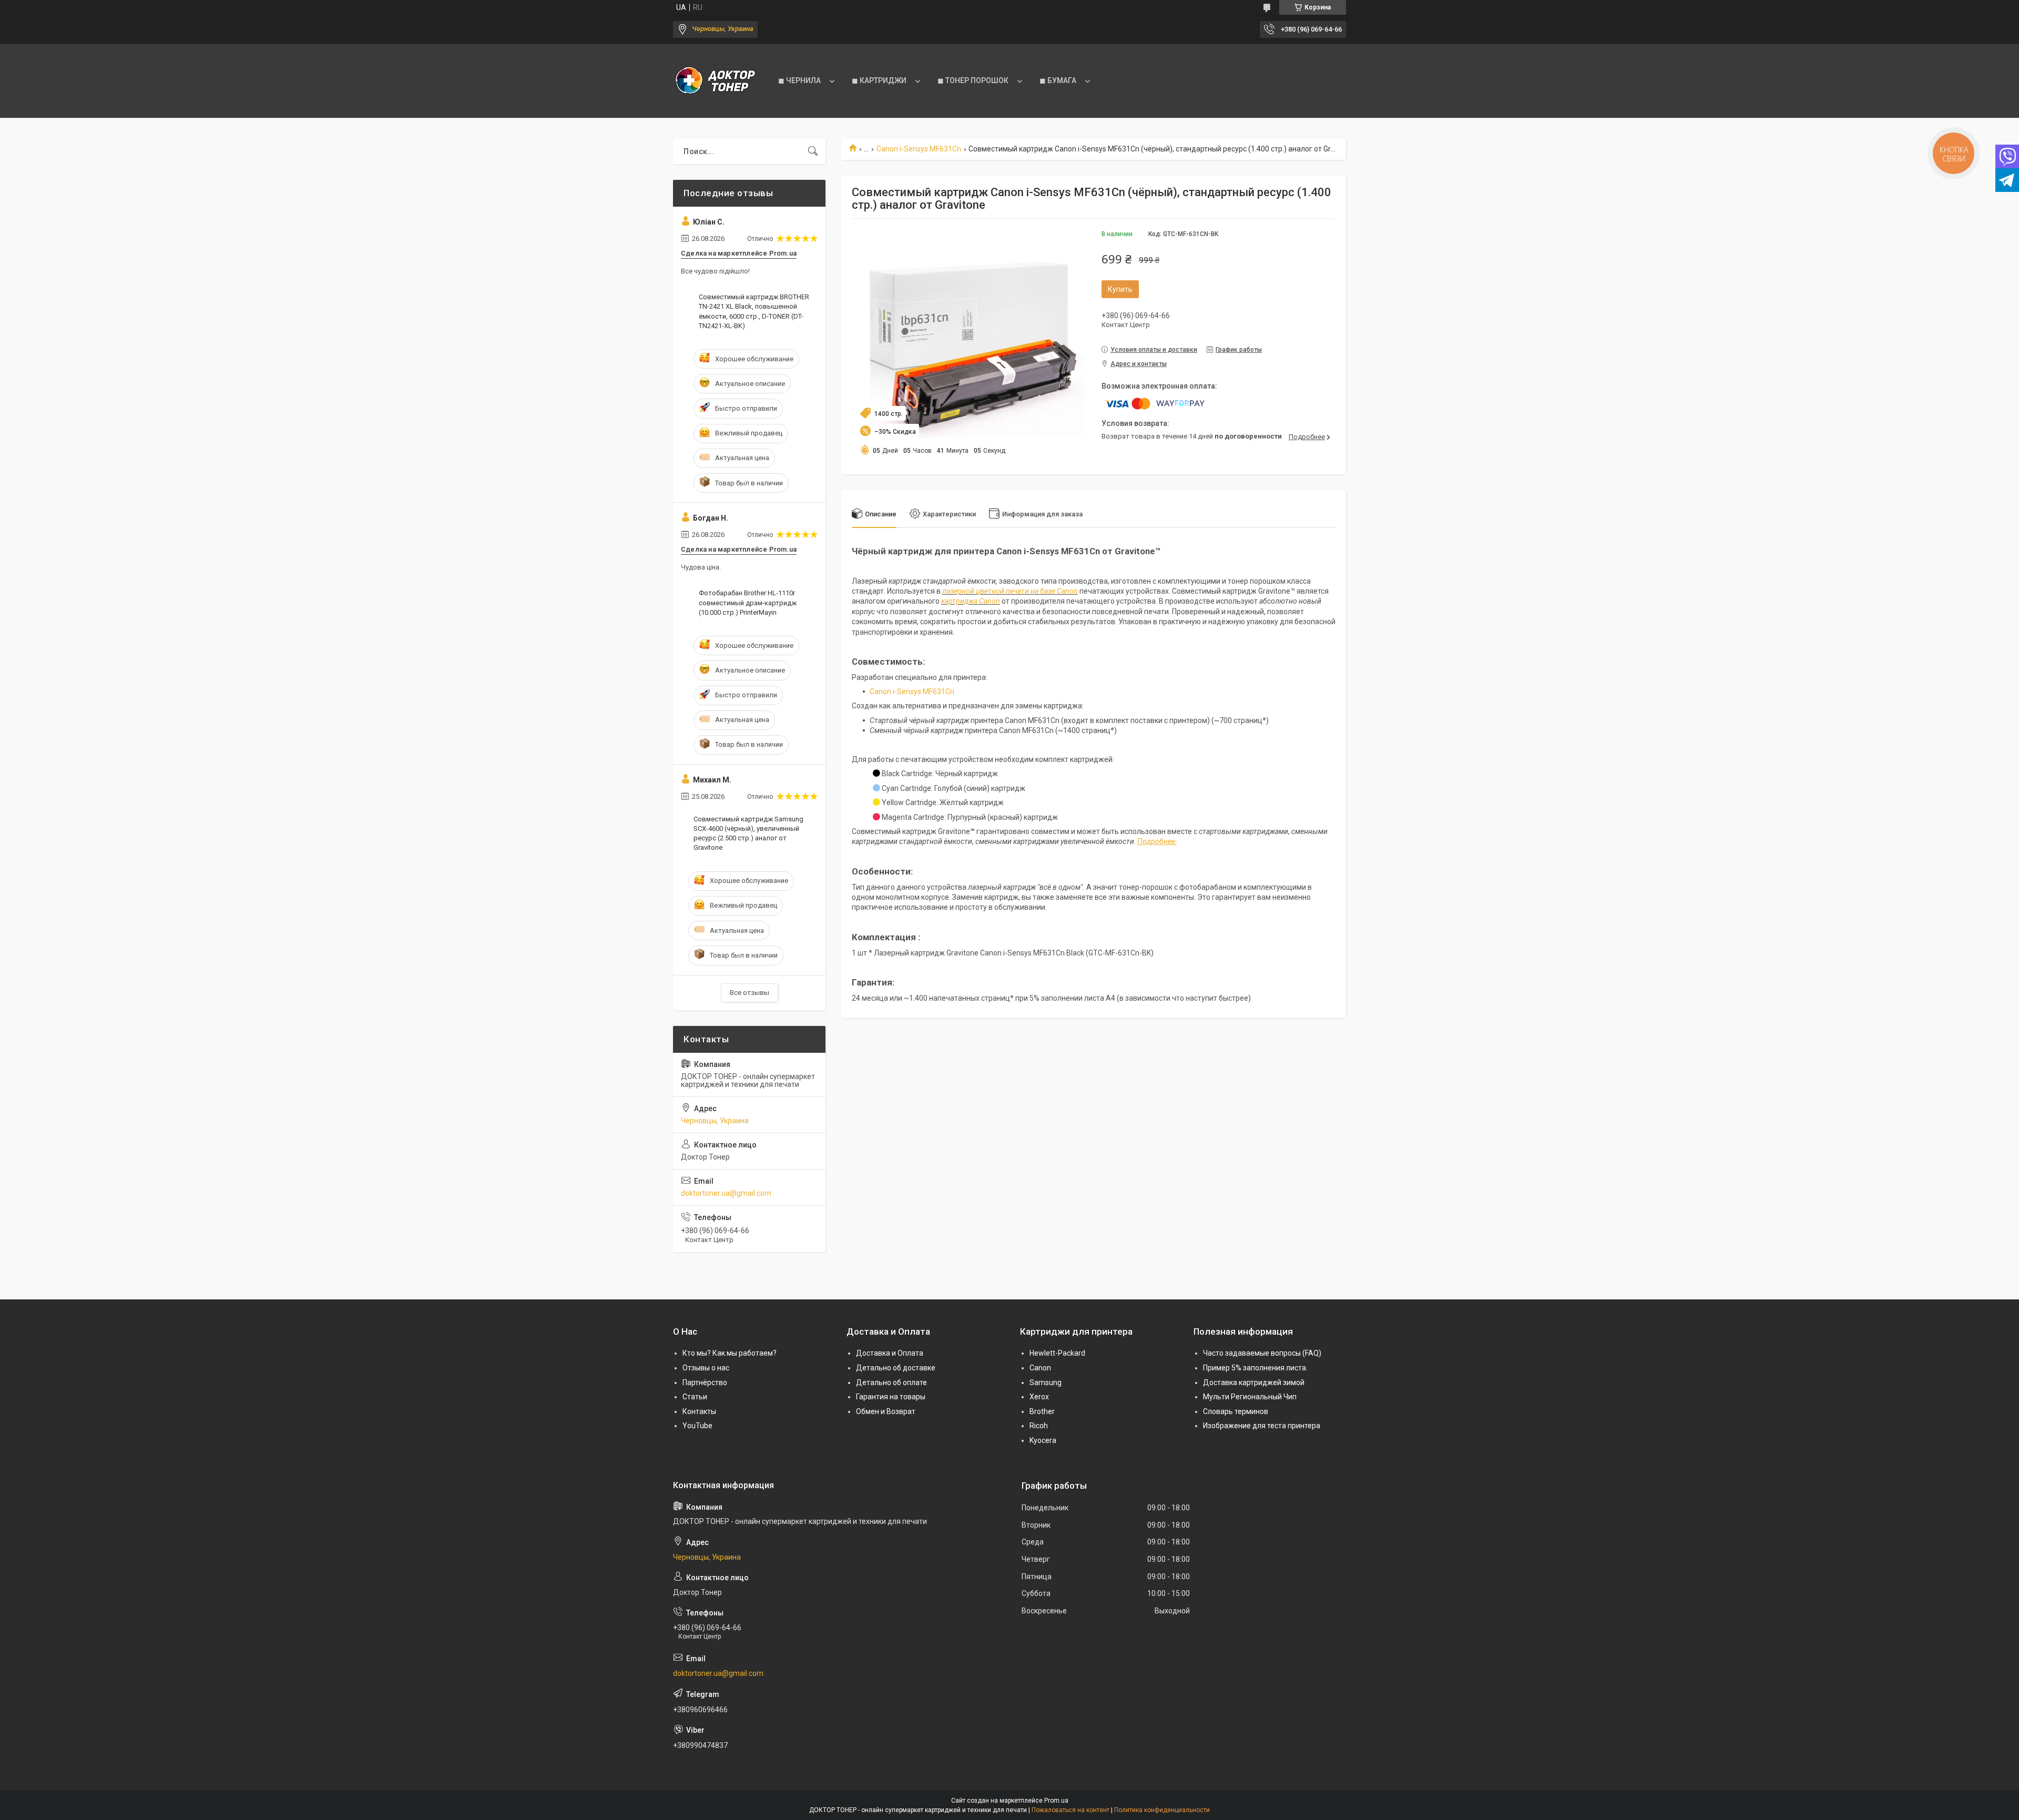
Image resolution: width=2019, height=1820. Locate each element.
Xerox (1039, 1397)
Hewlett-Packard (1057, 1353)
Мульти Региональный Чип (1250, 1397)
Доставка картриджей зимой (1254, 1382)
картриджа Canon (971, 601)
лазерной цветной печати (986, 591)
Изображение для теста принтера (1262, 1426)
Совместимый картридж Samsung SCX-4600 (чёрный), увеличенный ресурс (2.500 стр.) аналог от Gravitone (748, 833)
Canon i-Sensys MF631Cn (919, 149)
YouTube (697, 1426)
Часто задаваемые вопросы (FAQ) (1262, 1353)
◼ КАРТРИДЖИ (879, 80)
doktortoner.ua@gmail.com (726, 1193)
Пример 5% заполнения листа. (1255, 1368)
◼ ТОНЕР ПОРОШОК (973, 80)
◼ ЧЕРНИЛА (799, 80)
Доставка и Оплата (890, 1353)
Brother (1042, 1411)
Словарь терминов (1236, 1411)
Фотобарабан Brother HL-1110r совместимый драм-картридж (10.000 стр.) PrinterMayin (748, 602)
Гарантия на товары (891, 1397)
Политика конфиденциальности (1162, 1810)
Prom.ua (1056, 1801)
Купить (1120, 289)
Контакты (699, 1411)
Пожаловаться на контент (1070, 1810)
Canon (1040, 1368)
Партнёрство (705, 1382)
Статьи (695, 1397)
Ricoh (1039, 1426)
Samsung (1046, 1382)
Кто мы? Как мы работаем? (730, 1353)
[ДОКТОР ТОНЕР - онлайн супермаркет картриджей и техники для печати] (715, 81)
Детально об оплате (891, 1382)
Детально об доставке (896, 1368)
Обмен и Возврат (886, 1411)
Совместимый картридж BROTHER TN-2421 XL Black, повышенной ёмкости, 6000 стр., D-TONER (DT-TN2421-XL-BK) (754, 311)
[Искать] (813, 151)
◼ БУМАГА (1058, 80)
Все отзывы (750, 993)
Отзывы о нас (706, 1368)
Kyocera (1043, 1440)
